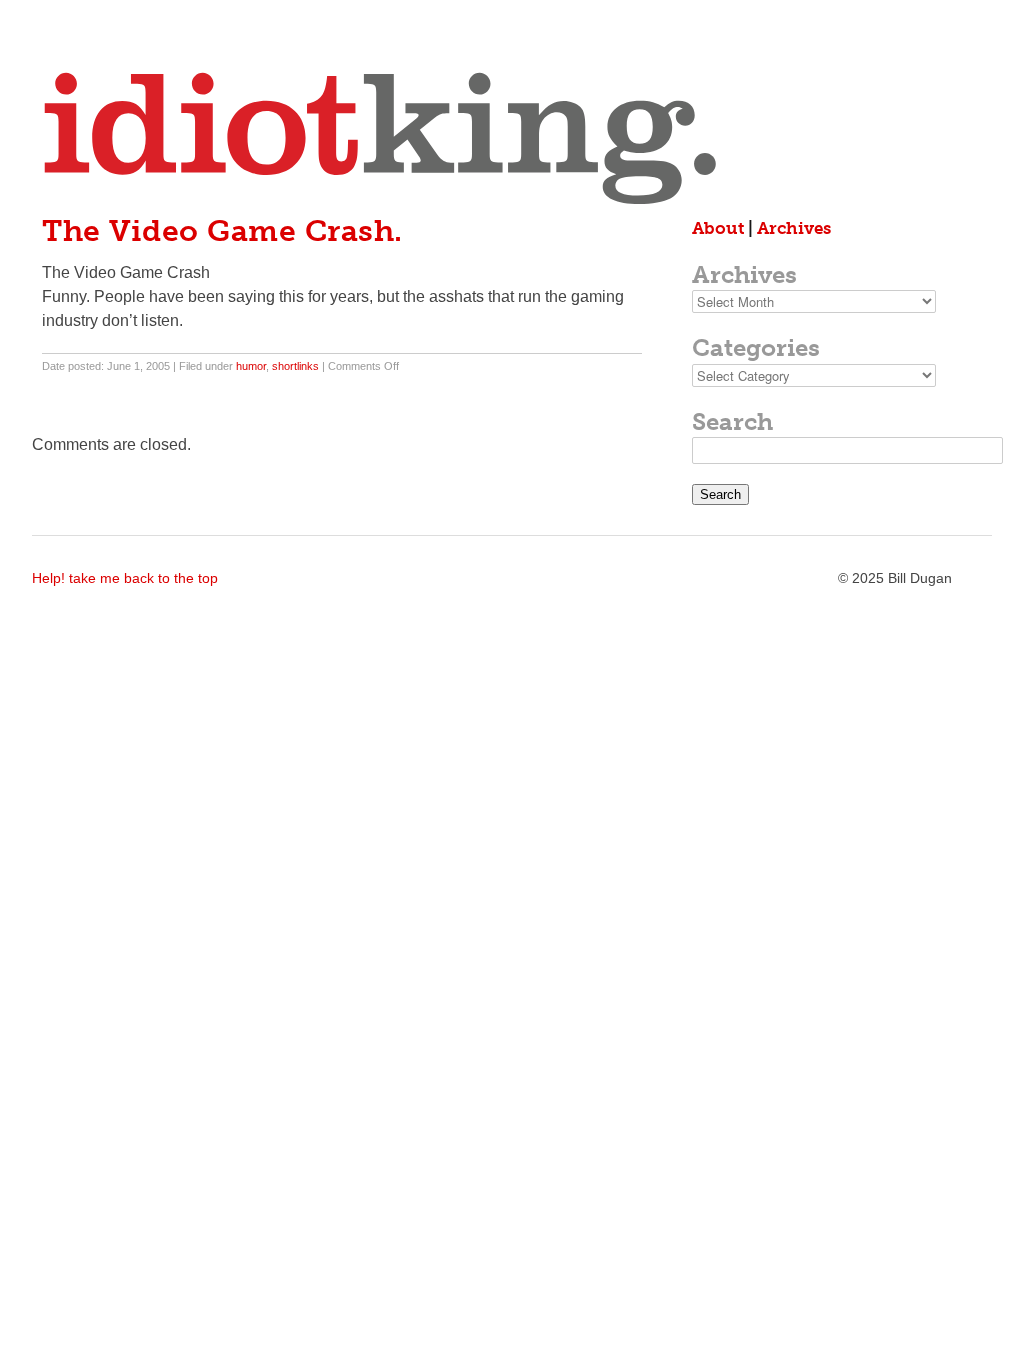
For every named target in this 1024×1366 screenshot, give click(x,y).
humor (251, 366)
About (718, 228)
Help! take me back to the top (125, 578)
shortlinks (295, 366)
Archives (794, 228)
